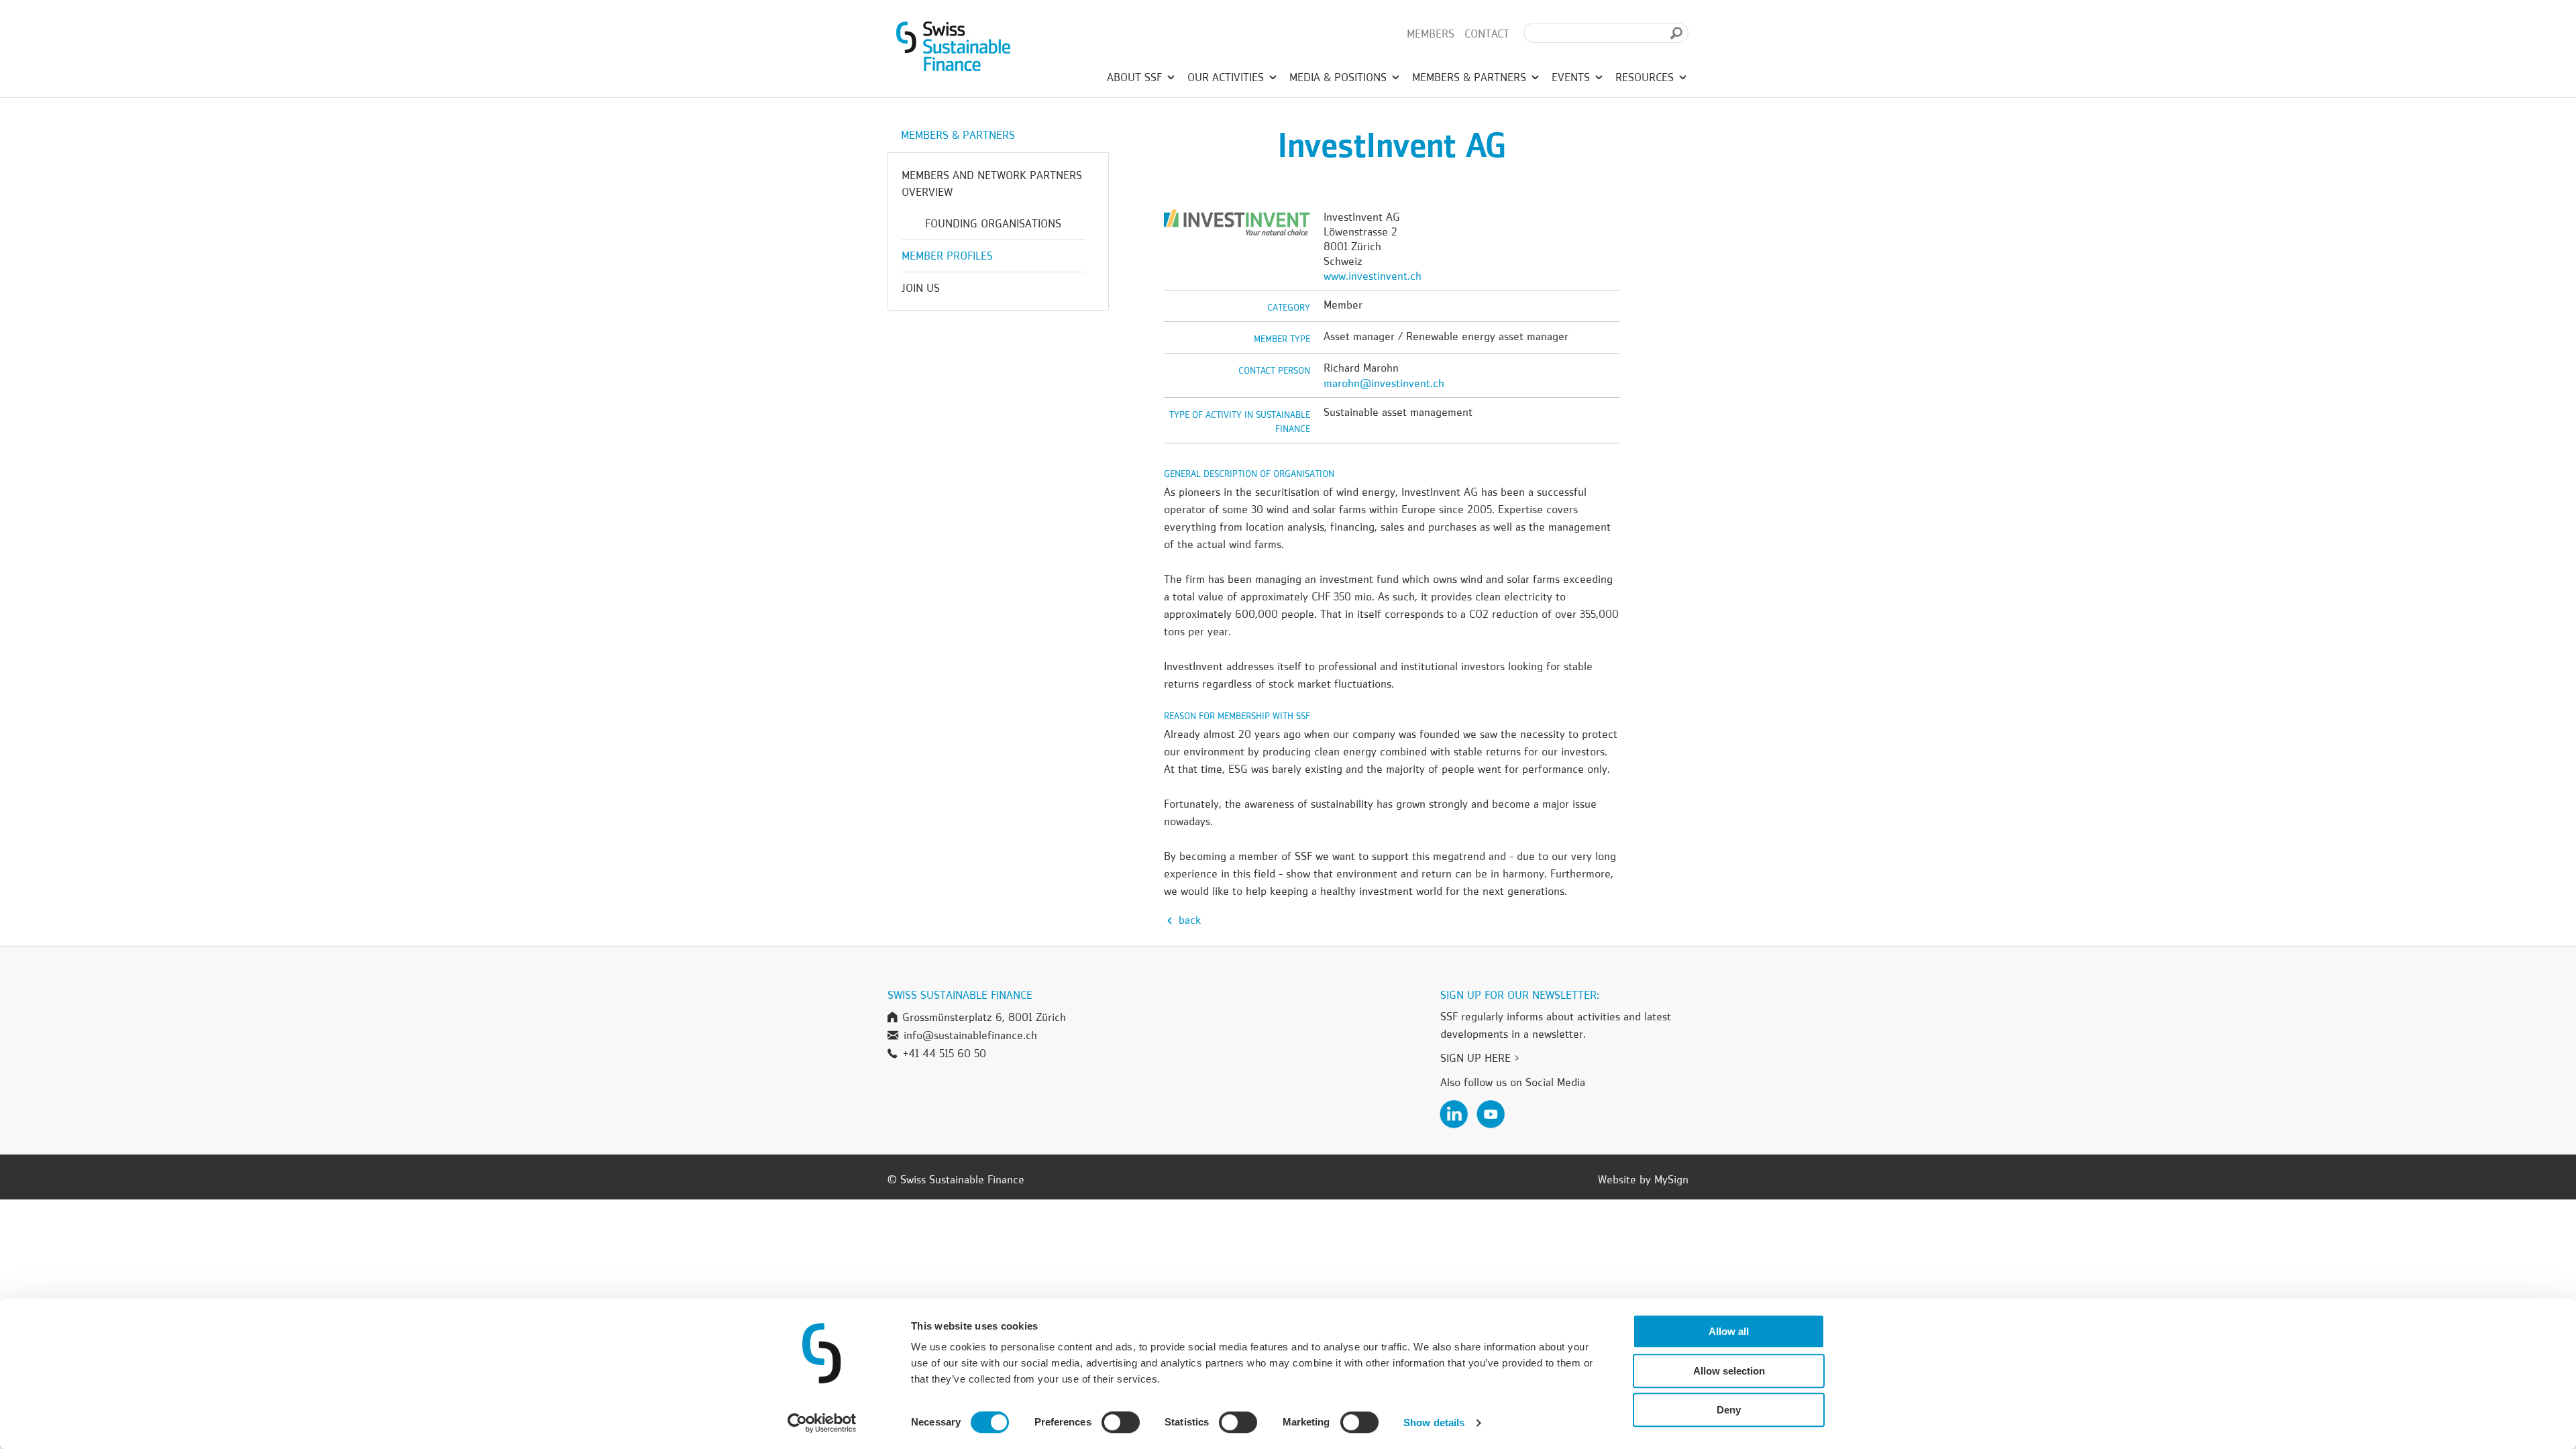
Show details (1434, 1423)
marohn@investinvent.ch (1384, 383)
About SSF (1136, 77)
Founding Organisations (993, 223)
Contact (1487, 34)
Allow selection (1729, 1371)
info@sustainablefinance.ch (970, 1035)
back (1188, 920)
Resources (1646, 77)
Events (1572, 77)
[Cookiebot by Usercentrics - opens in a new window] (822, 1423)
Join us (921, 288)
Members (1431, 34)
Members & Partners (1471, 77)
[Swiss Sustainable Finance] (953, 44)
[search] (1676, 33)
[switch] (1121, 1424)
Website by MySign (1643, 1179)
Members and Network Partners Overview (992, 183)
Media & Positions (1340, 77)
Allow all (1729, 1331)
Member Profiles (947, 256)
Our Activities (1227, 77)
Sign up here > (1480, 1058)
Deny (1729, 1410)
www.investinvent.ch (1373, 276)
